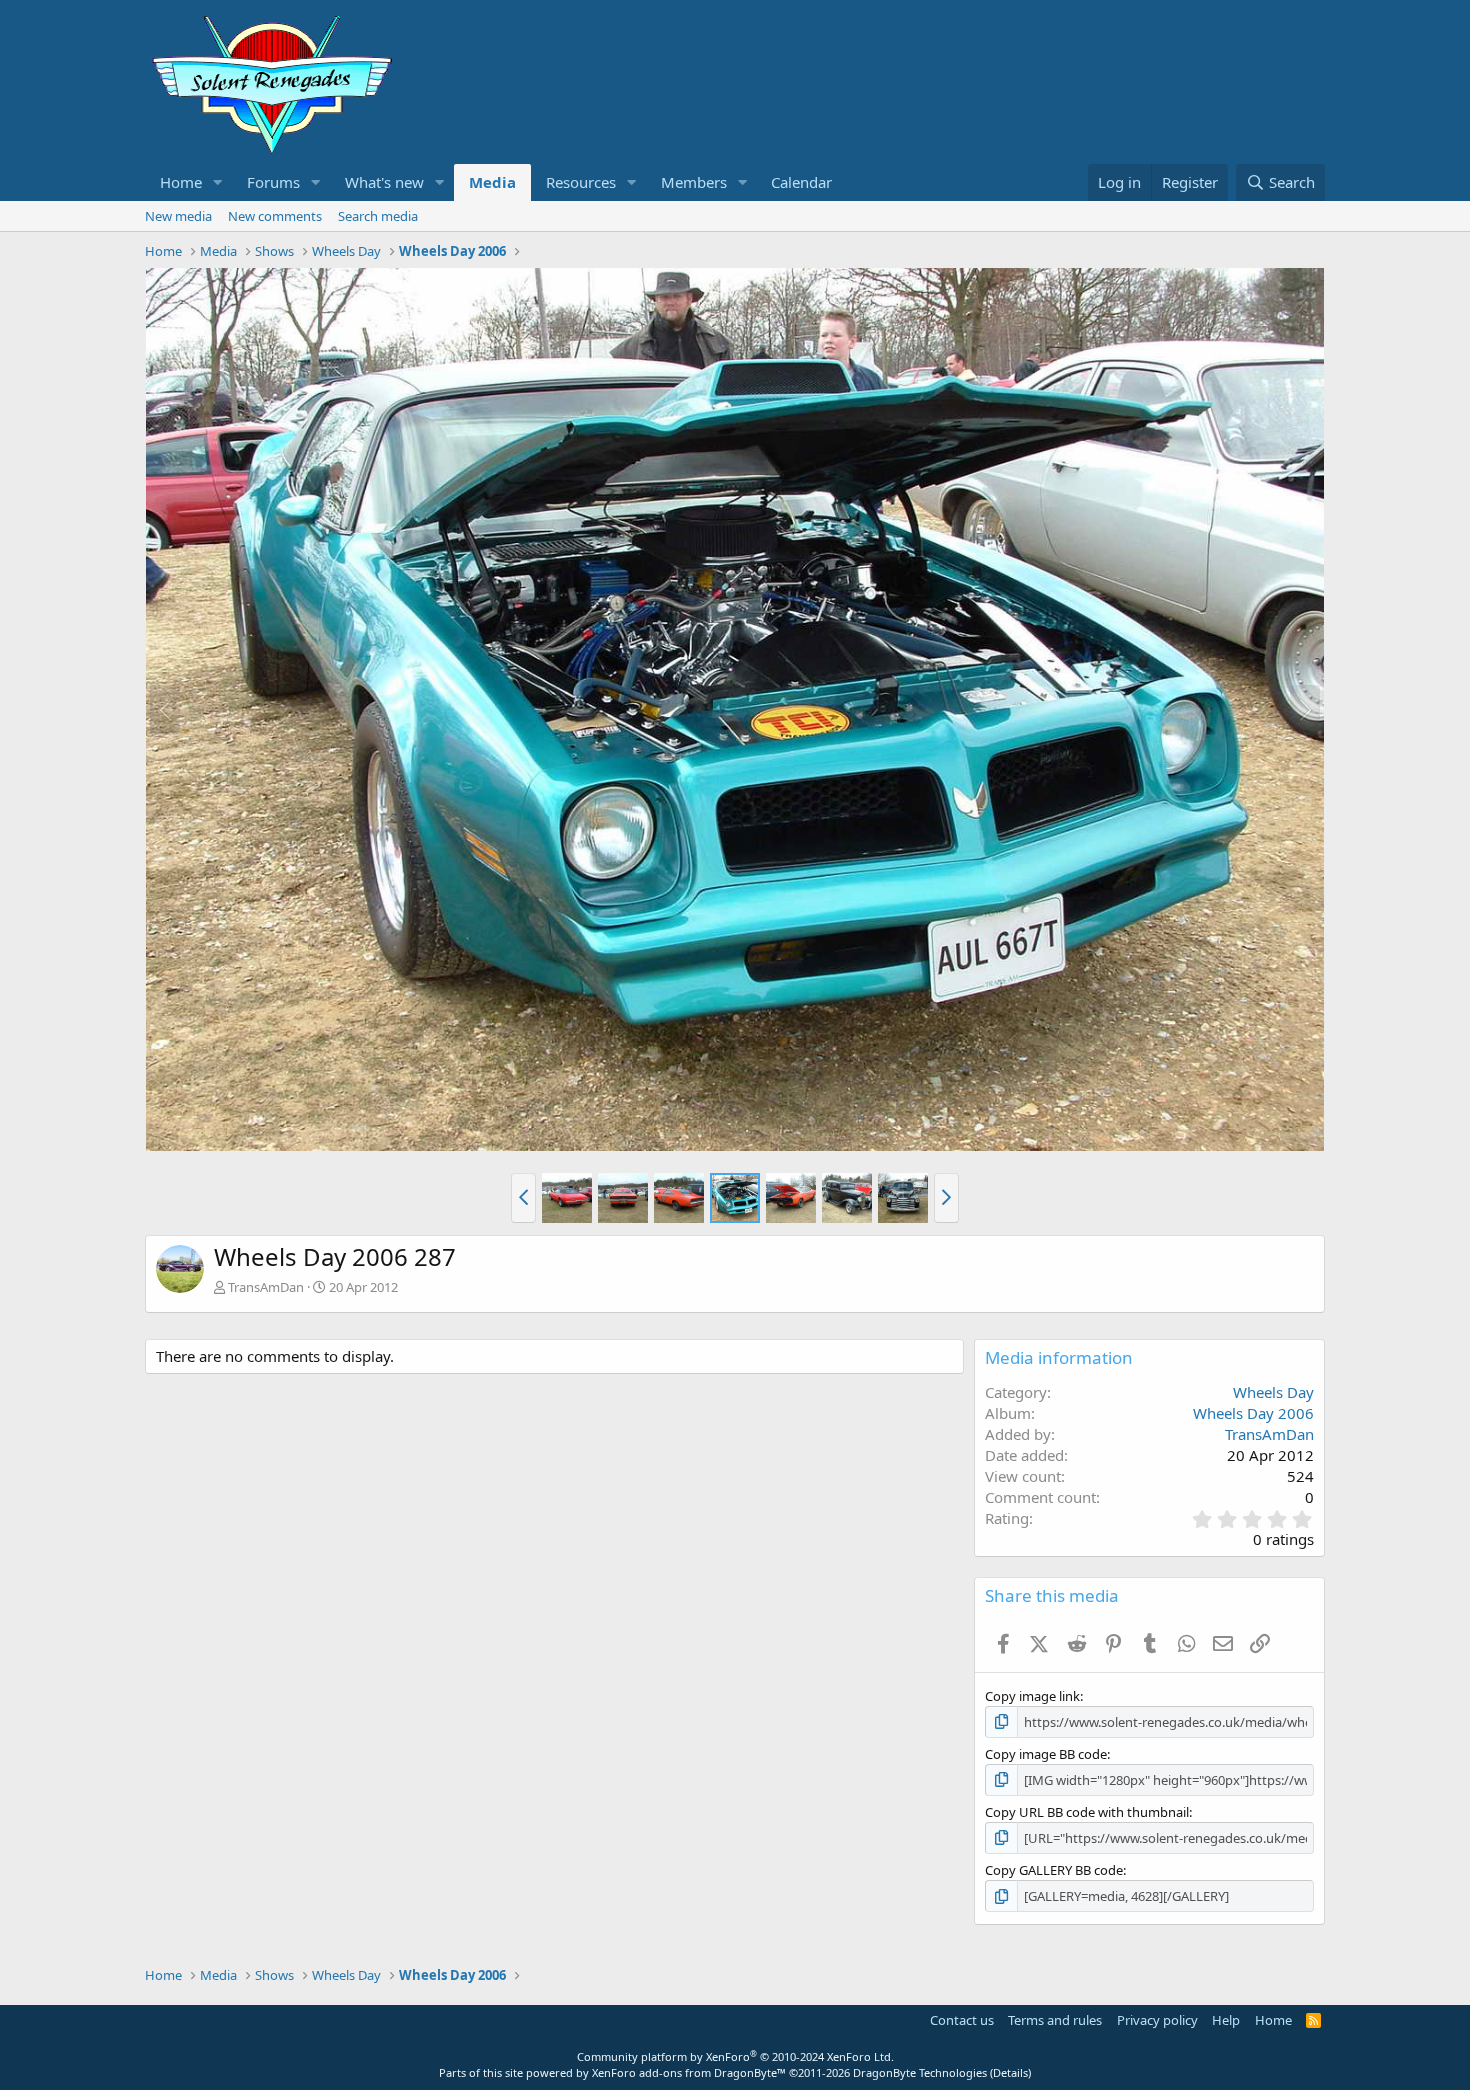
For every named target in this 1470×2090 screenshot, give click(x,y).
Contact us (962, 2020)
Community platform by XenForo (735, 2056)
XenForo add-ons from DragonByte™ (689, 2072)
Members (694, 182)
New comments (275, 216)
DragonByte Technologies (920, 2072)
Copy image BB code (1046, 1754)
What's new (384, 182)
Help (1226, 2020)
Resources (581, 182)
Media (492, 182)
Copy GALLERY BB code (1054, 1870)
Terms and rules (1055, 2020)
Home (181, 182)
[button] (218, 182)
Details (1010, 2072)
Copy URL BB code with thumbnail (1087, 1812)
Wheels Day (1273, 1392)
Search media (378, 216)
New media (178, 216)
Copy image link (1032, 1696)
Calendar (801, 182)
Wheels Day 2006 (1253, 1413)
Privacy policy (1157, 2020)
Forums (273, 182)
